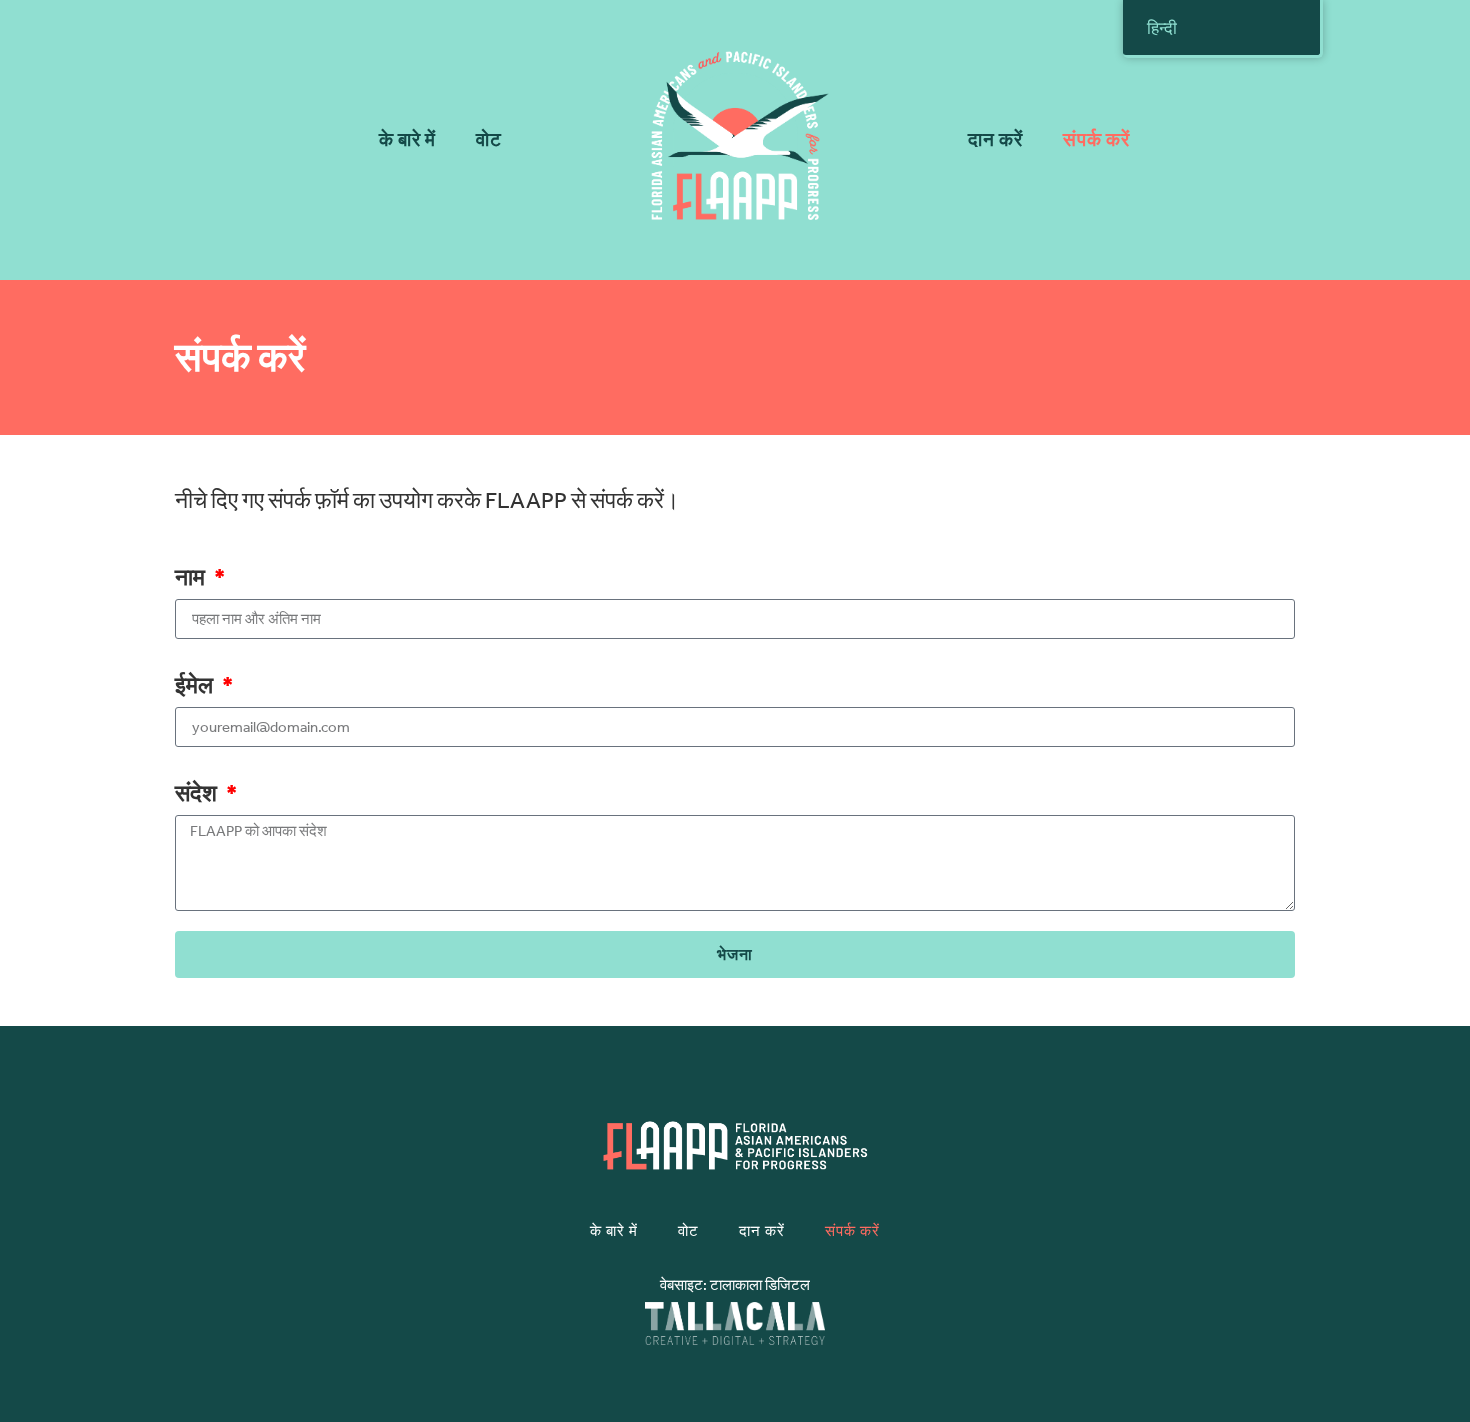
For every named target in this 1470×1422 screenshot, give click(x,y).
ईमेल (196, 686)
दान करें (995, 139)
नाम (192, 578)
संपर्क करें (1096, 139)
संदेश (198, 794)
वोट (489, 139)
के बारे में (407, 139)
